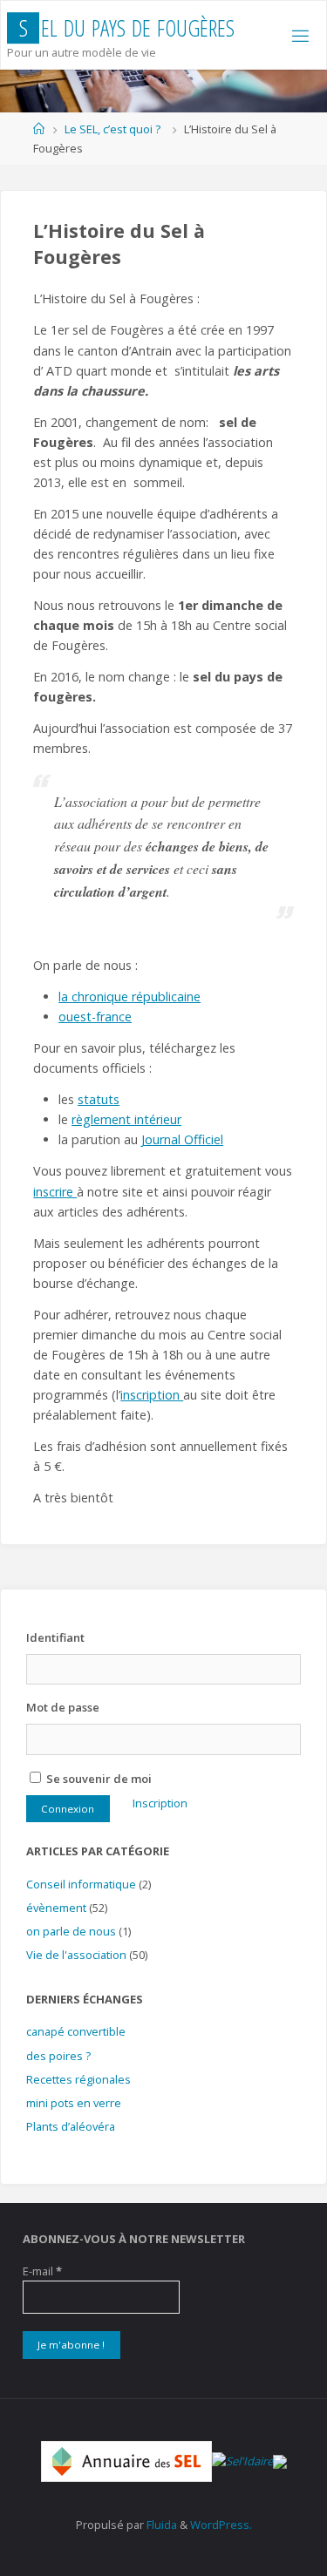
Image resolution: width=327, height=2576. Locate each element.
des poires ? (58, 2056)
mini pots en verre (74, 2103)
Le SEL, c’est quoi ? (112, 129)
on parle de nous (71, 1931)
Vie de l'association (76, 1955)
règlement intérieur (126, 1119)
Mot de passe (63, 1707)
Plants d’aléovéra (71, 2126)
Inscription (160, 1803)
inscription (152, 1395)
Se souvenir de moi (98, 1779)
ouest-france (95, 1017)
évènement (56, 1908)
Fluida (160, 2525)
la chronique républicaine (129, 997)
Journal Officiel (182, 1139)
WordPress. (221, 2525)
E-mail (42, 2271)
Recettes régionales (78, 2079)
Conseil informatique (81, 1884)
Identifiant (55, 1637)
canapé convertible (76, 2031)
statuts (99, 1099)
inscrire (55, 1192)
